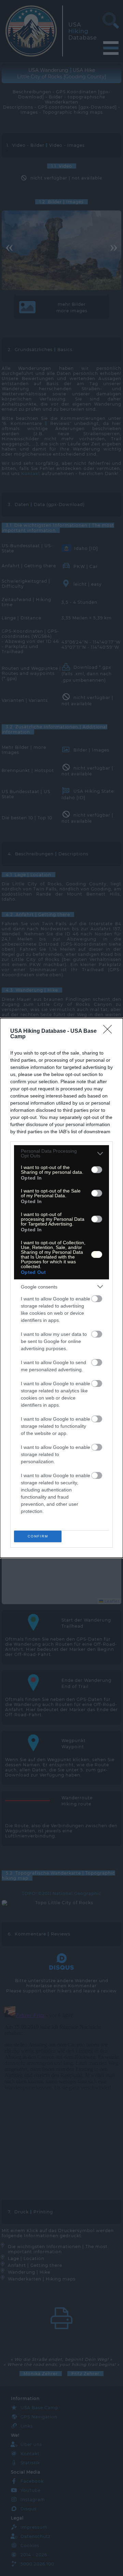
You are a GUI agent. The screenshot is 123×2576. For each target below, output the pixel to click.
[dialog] (61, 1288)
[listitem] (61, 1153)
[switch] (97, 1170)
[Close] (110, 1031)
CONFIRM (38, 1536)
